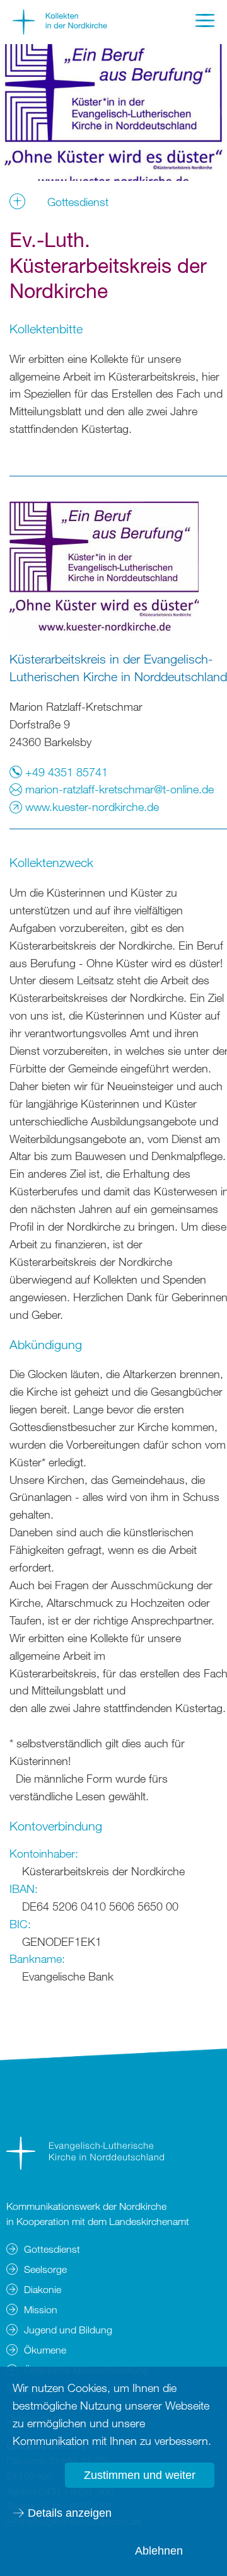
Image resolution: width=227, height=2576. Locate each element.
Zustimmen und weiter (140, 2475)
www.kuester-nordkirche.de (90, 807)
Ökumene (45, 2350)
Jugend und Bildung (68, 2330)
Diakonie (43, 2289)
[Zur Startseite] (60, 30)
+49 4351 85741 (65, 772)
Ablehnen (159, 2551)
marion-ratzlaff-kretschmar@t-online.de (118, 789)
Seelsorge (45, 2269)
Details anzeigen (70, 2513)
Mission (41, 2309)
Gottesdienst (52, 2249)
